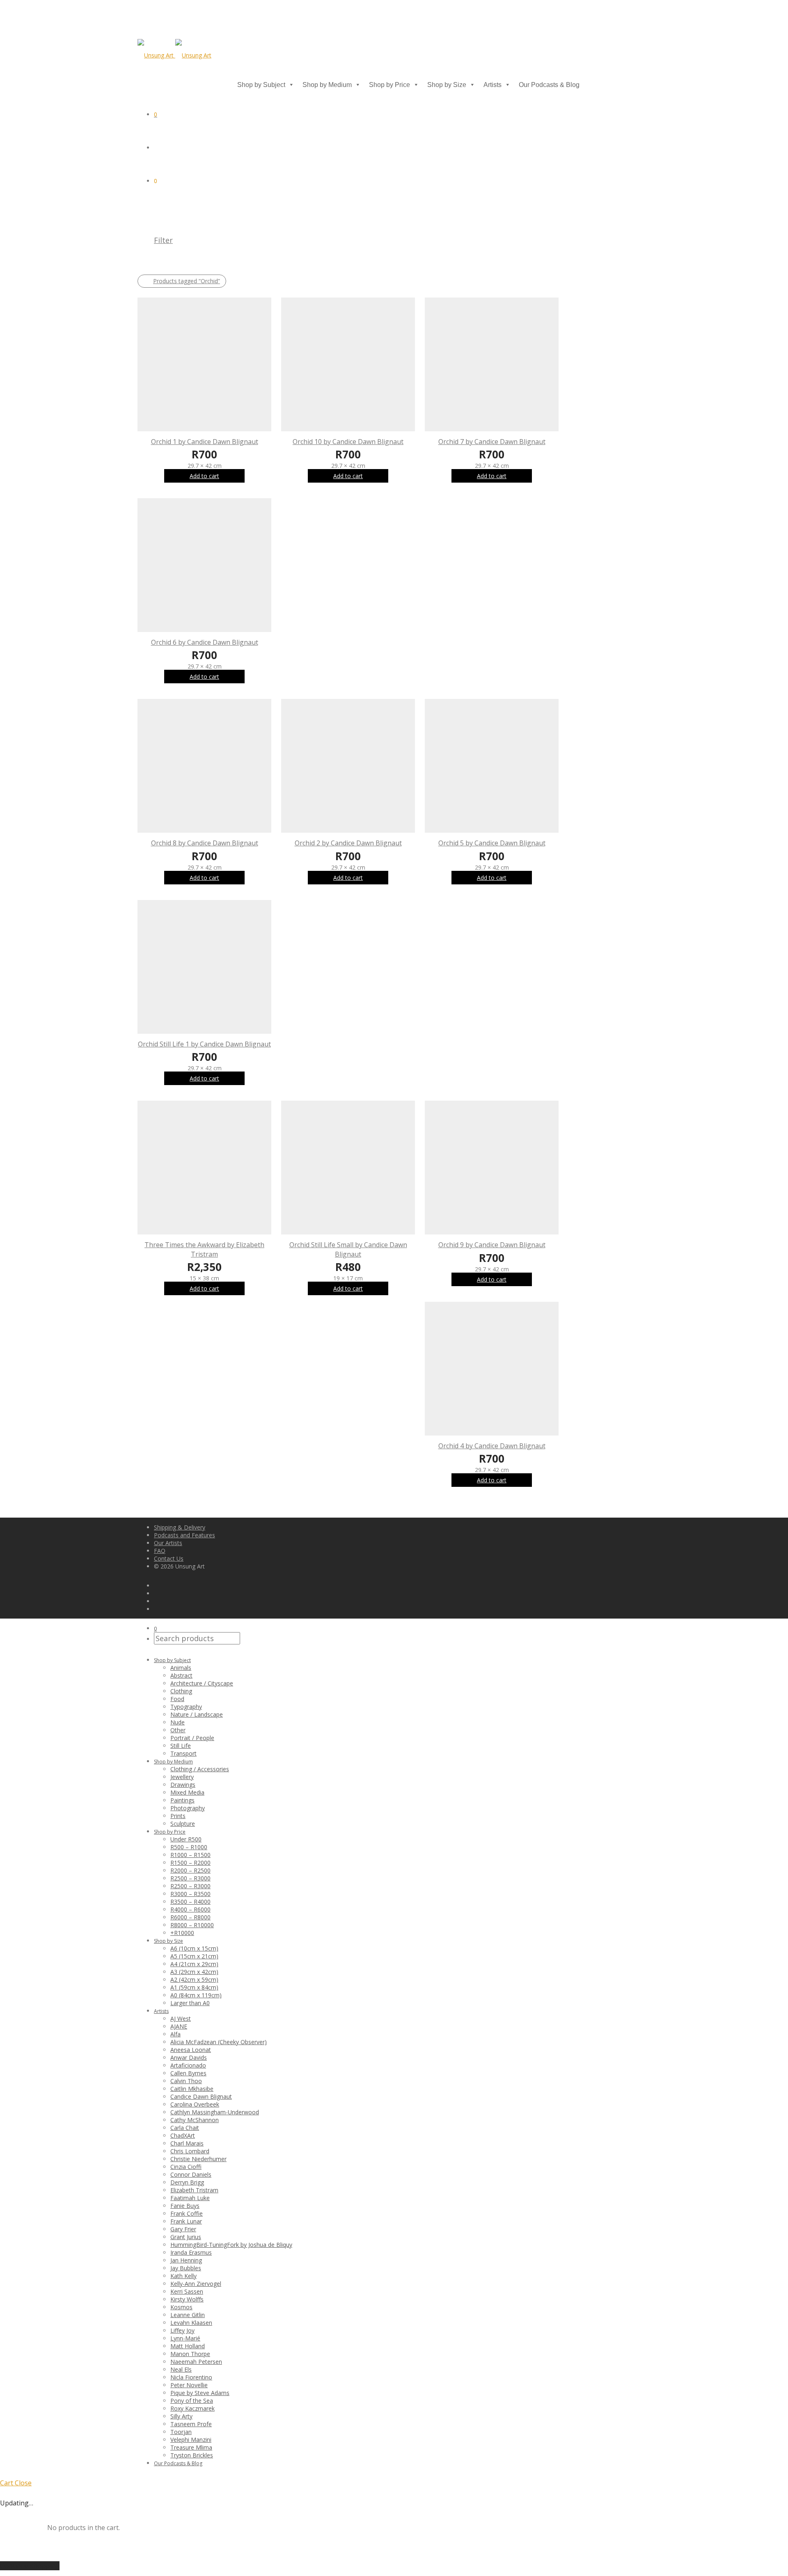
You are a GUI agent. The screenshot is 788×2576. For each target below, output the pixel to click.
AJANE (179, 2026)
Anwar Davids (189, 2057)
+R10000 (182, 1933)
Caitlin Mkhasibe (192, 2089)
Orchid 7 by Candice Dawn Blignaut (492, 442)
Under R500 (186, 1839)
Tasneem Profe (191, 2424)
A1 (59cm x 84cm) (194, 1987)
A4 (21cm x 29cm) (194, 1964)
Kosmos (181, 2307)
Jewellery (182, 1777)
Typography (186, 1707)
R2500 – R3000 (190, 1878)
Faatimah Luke (190, 2198)
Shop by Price (389, 85)
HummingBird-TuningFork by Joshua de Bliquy (231, 2245)
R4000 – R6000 (190, 1909)
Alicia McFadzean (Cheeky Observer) (219, 2042)
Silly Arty (181, 2416)
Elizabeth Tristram (194, 2190)
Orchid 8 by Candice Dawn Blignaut (205, 843)
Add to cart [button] (204, 476)
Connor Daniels (191, 2174)
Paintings (182, 1800)
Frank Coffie (187, 2213)
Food (177, 1699)
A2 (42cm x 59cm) (194, 1980)
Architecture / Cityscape (202, 1683)
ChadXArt (183, 2135)
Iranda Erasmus (191, 2252)
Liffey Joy (182, 2330)
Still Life (181, 1746)
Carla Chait (185, 2128)
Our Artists (168, 1543)
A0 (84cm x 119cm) (196, 1995)
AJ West (181, 2018)
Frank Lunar (186, 2221)
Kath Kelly (183, 2276)
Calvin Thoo (186, 2081)
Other (178, 1730)
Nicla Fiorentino (191, 2377)
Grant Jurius (186, 2237)
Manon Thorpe (190, 2354)
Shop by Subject (261, 85)
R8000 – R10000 (192, 1925)
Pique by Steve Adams (200, 2393)
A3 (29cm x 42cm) (194, 1972)
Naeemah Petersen (196, 2362)
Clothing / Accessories (200, 1769)
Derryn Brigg (187, 2182)
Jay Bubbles (186, 2268)
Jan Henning (186, 2260)
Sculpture (183, 1824)
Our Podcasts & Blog (549, 85)
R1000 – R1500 (190, 1855)
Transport (183, 1753)
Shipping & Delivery (180, 1527)
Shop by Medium (327, 85)
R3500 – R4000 (190, 1902)
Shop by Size (447, 85)
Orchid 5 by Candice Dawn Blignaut (492, 843)
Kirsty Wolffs (187, 2299)
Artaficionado (188, 2065)
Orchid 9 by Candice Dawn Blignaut (492, 1245)
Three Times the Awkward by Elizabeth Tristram (204, 1249)
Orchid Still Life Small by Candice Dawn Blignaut (348, 1249)
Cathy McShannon (195, 2120)
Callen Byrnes (188, 2073)
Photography (188, 1808)
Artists (492, 85)
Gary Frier (183, 2229)
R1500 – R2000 (190, 1863)
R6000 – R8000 (190, 1917)
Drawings (183, 1785)
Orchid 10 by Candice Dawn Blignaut (348, 442)
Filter (163, 240)
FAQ (160, 1551)
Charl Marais (187, 2143)
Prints (178, 1816)
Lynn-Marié (185, 2338)
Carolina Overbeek (195, 2104)
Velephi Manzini (191, 2440)
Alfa (175, 2034)
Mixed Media (187, 1792)
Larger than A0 (190, 2003)
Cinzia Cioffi (186, 2167)
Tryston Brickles (192, 2455)
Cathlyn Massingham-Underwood (215, 2112)
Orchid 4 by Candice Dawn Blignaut (492, 1446)
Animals (181, 1668)
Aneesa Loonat (191, 2050)
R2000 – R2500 (190, 1870)
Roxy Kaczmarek (192, 2408)
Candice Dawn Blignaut (201, 2096)
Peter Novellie (189, 2385)
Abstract (181, 1675)
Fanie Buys (185, 2206)
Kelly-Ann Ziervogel (196, 2284)
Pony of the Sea (192, 2401)
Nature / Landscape (197, 1714)
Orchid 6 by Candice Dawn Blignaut (205, 642)
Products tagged (187, 281)
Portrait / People (192, 1738)
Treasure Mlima (191, 2447)
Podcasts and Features (184, 1535)
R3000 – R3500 (190, 1894)
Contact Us (169, 1558)
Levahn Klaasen (191, 2323)
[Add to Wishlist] (267, 441)
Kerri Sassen (187, 2291)
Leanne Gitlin (188, 2315)
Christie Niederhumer (198, 2159)
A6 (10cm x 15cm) (194, 1948)
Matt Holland (188, 2346)
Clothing (181, 1691)
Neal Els (181, 2369)
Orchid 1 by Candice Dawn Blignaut (205, 442)
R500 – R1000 (189, 1847)
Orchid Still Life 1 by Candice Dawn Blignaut (204, 1044)
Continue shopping (30, 2566)
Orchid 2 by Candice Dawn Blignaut (348, 843)
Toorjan (181, 2432)
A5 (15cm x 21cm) (194, 1956)
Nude (178, 1722)
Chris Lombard (190, 2151)
